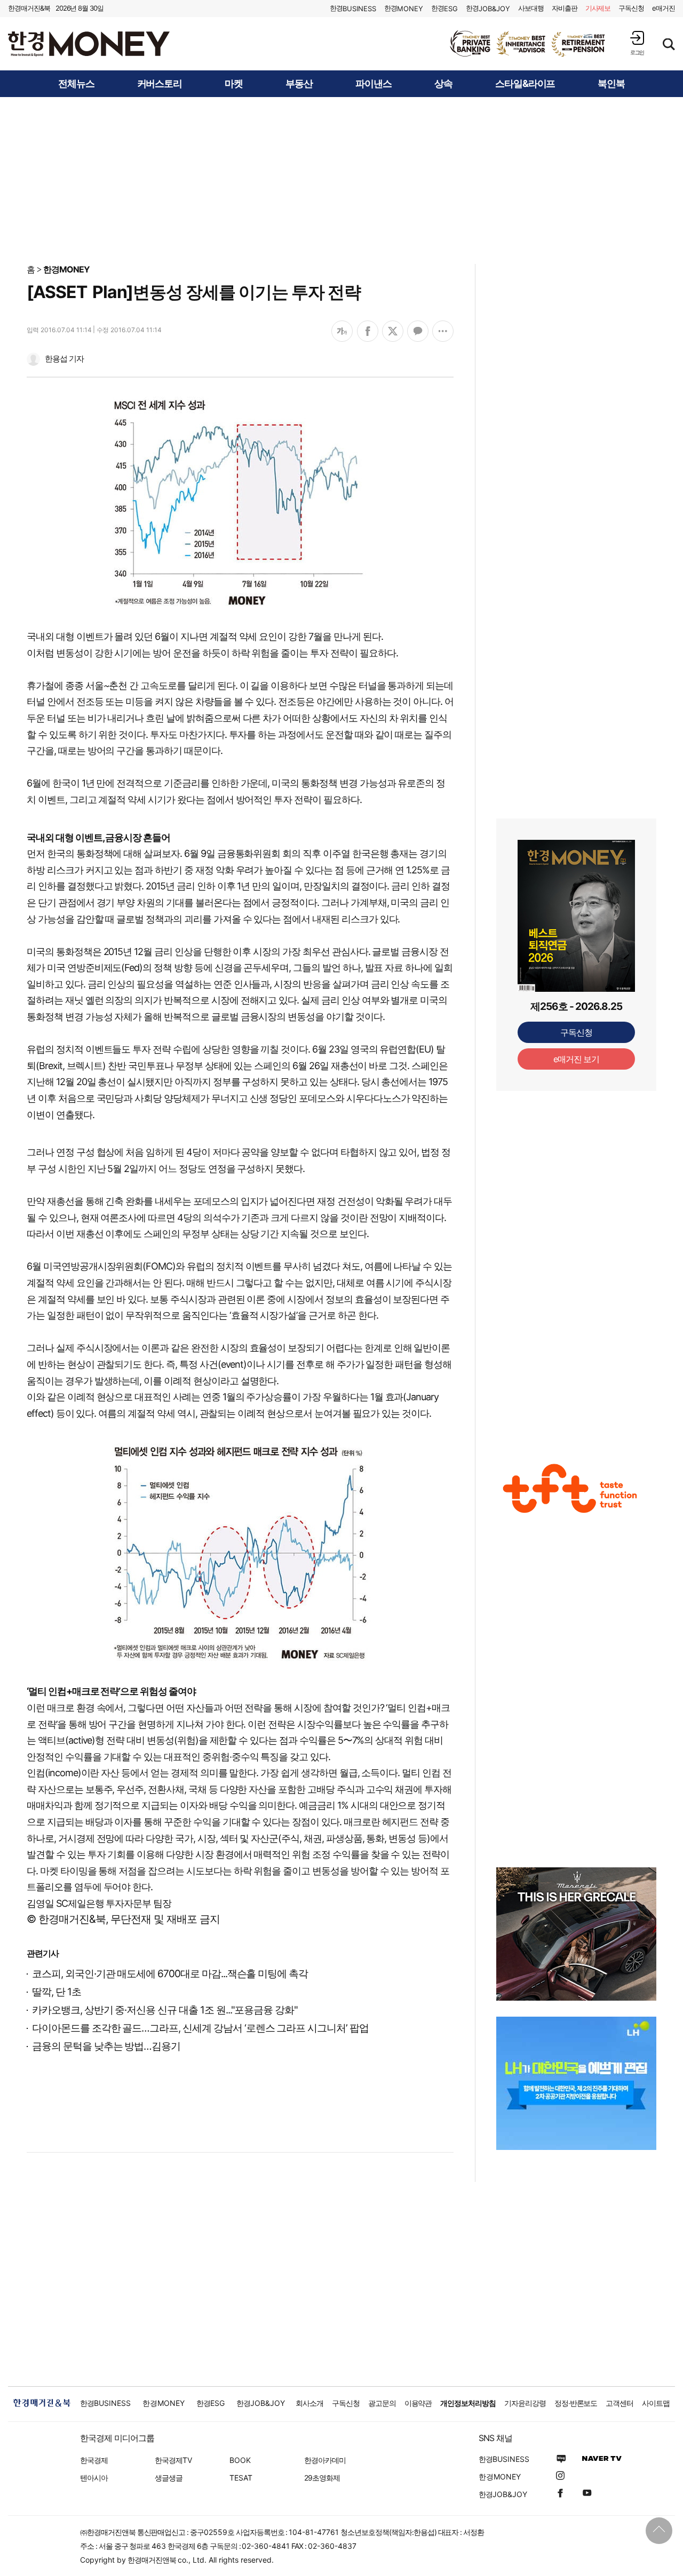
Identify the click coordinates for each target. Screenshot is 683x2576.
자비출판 (565, 8)
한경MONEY (66, 269)
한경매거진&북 (29, 8)
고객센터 (620, 2403)
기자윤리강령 (525, 2403)
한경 (353, 8)
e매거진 (664, 8)
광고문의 (382, 2403)
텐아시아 (94, 2478)
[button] (637, 43)
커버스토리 (160, 84)
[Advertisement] (341, 180)
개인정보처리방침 (468, 2403)
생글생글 (169, 2478)
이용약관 (418, 2403)
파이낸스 (374, 84)
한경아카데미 (325, 2460)
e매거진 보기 (577, 1059)
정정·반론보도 (576, 2403)
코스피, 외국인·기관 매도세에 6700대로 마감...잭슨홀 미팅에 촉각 (170, 1974)
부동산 (299, 84)
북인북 (611, 84)
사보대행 (531, 8)
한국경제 (94, 2460)
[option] (528, 44)
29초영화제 (322, 2478)
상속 (443, 84)
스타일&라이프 (525, 84)
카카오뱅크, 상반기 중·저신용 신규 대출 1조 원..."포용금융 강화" (165, 2010)
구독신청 (631, 8)
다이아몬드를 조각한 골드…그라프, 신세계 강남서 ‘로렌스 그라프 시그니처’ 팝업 (200, 2028)
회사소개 (309, 2403)
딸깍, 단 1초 (57, 1992)
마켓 (234, 84)
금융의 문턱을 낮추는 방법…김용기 (106, 2046)
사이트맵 (656, 2403)
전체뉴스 (76, 84)
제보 (598, 8)
